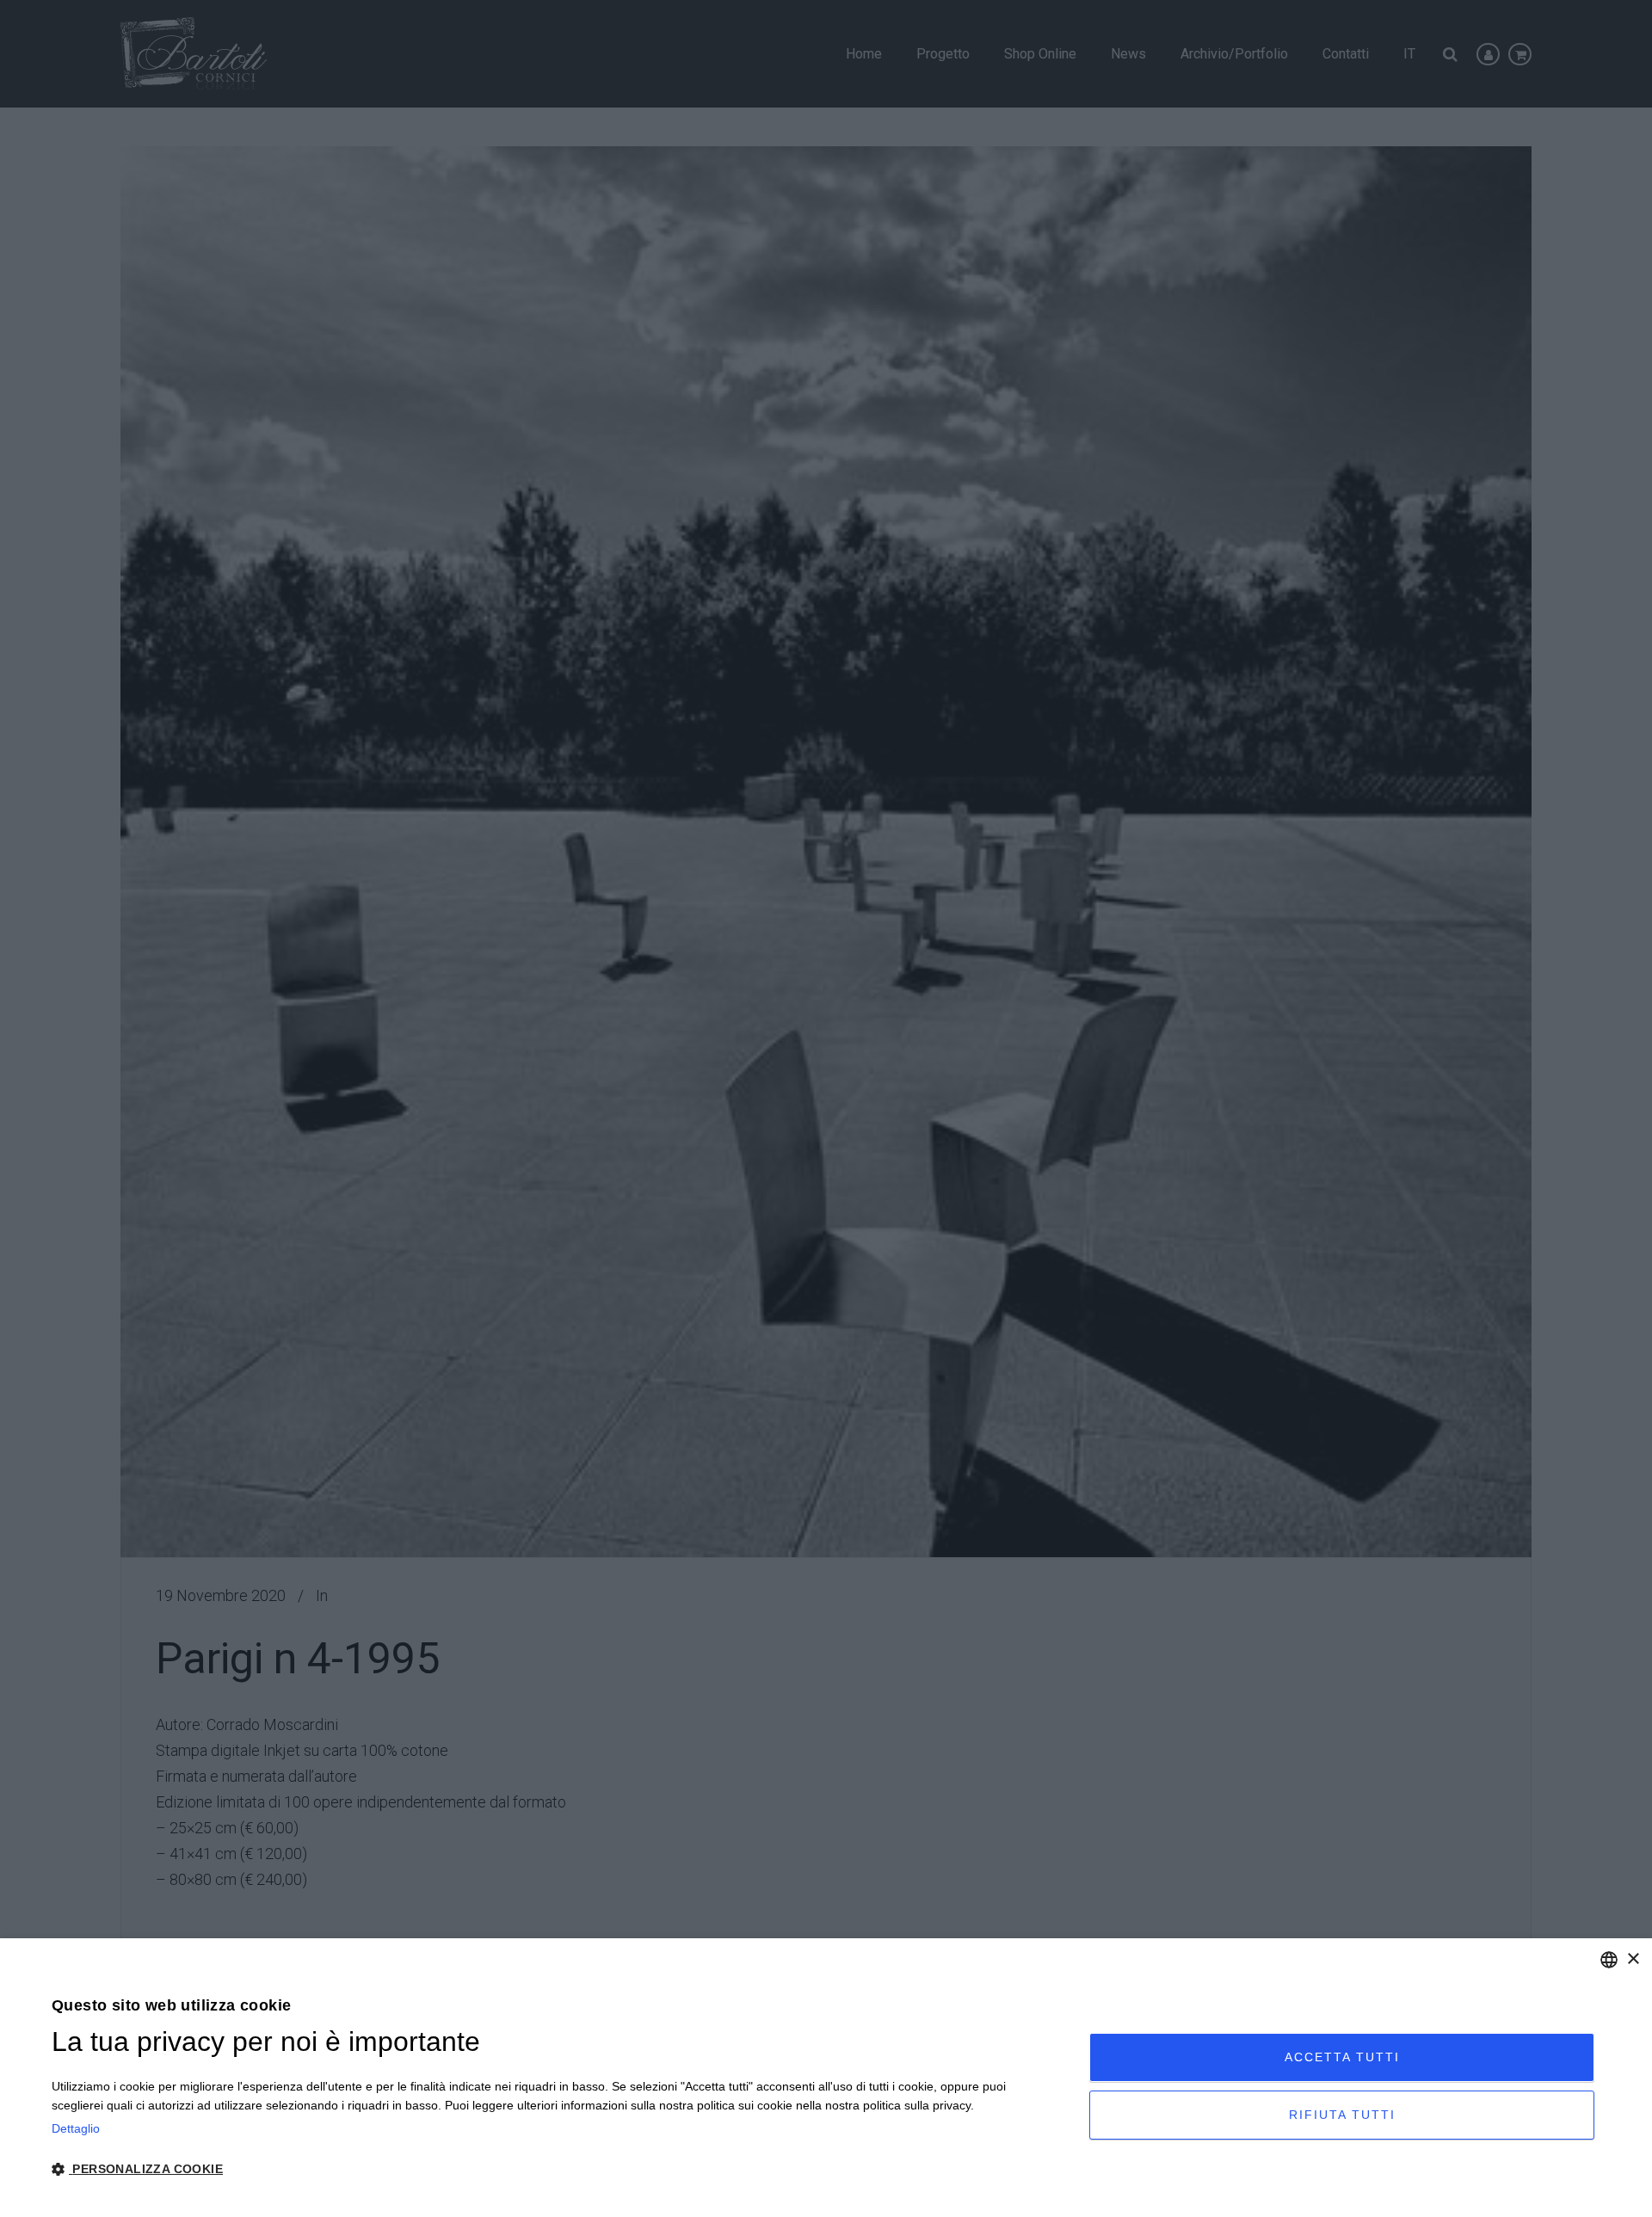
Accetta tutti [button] (1342, 2057)
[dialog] (826, 2078)
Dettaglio (76, 2128)
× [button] (1633, 1959)
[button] (555, 2170)
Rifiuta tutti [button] (1342, 2115)
